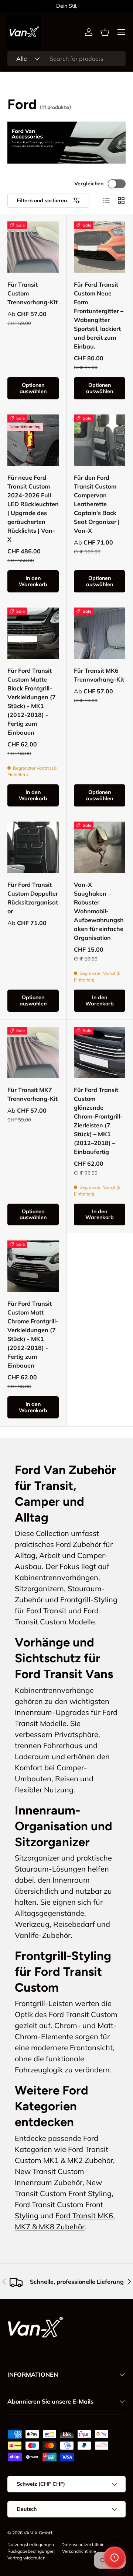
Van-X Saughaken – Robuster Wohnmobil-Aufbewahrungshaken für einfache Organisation (99, 911)
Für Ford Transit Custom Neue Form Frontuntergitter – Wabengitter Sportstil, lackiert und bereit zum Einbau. (99, 315)
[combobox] (66, 59)
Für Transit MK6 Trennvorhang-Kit (99, 675)
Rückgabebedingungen (31, 2551)
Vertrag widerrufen (26, 2558)
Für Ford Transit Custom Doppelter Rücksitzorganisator (33, 898)
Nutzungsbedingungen (31, 2544)
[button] (105, 32)
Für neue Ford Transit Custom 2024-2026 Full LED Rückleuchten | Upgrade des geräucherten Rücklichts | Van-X (33, 508)
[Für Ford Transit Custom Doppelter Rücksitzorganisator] (33, 847)
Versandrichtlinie (79, 2551)
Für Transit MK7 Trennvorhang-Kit (33, 1094)
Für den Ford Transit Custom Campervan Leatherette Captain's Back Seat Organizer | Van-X (97, 504)
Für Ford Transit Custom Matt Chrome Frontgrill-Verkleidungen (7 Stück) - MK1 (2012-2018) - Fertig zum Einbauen (33, 1334)
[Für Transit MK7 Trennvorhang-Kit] (33, 1052)
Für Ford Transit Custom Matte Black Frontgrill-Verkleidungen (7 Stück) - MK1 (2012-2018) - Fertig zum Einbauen (32, 701)
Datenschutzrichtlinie (83, 2544)
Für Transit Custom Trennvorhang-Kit (33, 293)
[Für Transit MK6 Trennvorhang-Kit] (100, 633)
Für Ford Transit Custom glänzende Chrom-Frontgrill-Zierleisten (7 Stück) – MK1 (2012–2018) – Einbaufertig (98, 1121)
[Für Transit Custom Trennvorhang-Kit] (33, 247)
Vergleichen (89, 183)
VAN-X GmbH (38, 2533)
